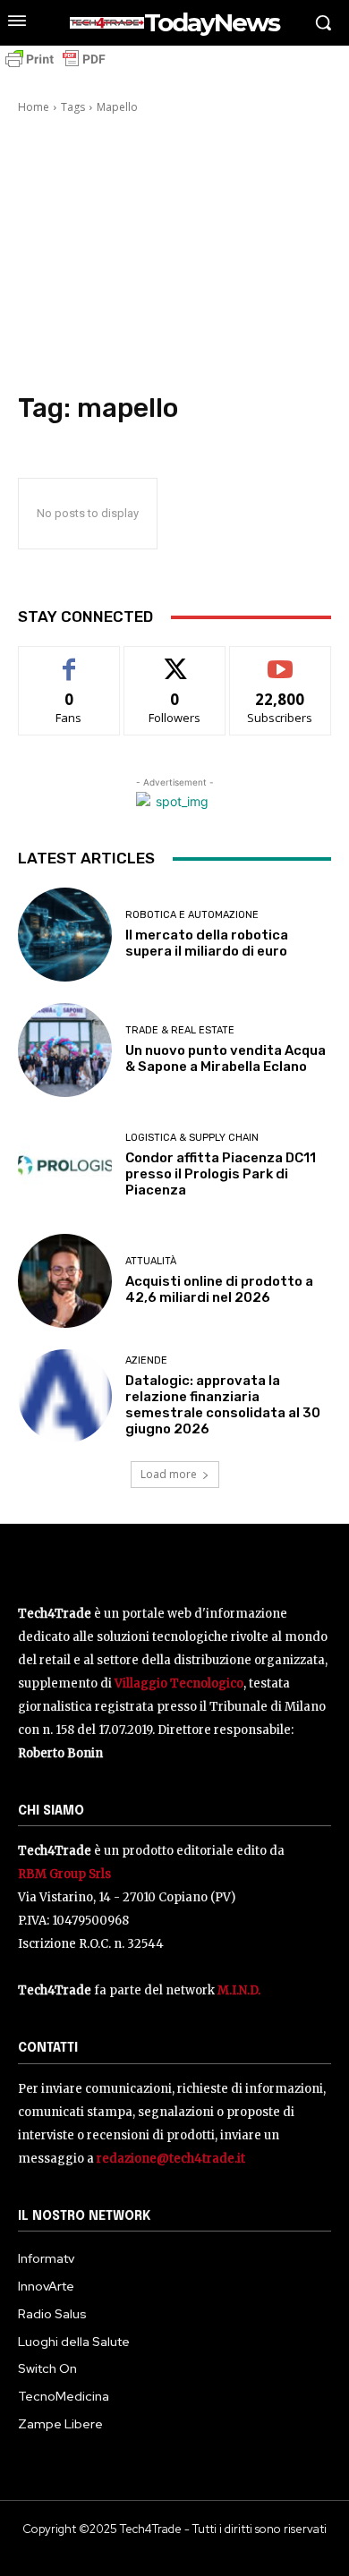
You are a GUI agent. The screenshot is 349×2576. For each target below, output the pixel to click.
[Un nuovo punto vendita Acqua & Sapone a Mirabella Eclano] (65, 1050)
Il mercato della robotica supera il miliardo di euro (207, 943)
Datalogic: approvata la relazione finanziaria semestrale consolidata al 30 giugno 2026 (223, 1405)
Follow (175, 660)
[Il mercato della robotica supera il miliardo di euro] (65, 935)
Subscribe (280, 660)
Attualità (151, 1261)
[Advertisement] (174, 256)
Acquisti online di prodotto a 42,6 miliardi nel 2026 (219, 1289)
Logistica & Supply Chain (192, 1138)
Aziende (146, 1360)
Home (34, 107)
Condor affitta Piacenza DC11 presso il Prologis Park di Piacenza (221, 1174)
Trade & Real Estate (180, 1030)
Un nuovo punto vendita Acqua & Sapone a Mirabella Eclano (226, 1058)
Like (69, 660)
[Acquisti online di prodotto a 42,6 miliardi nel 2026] (65, 1281)
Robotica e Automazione (192, 915)
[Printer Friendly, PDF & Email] (55, 68)
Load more (169, 1474)
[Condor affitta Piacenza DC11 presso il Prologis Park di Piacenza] (65, 1165)
